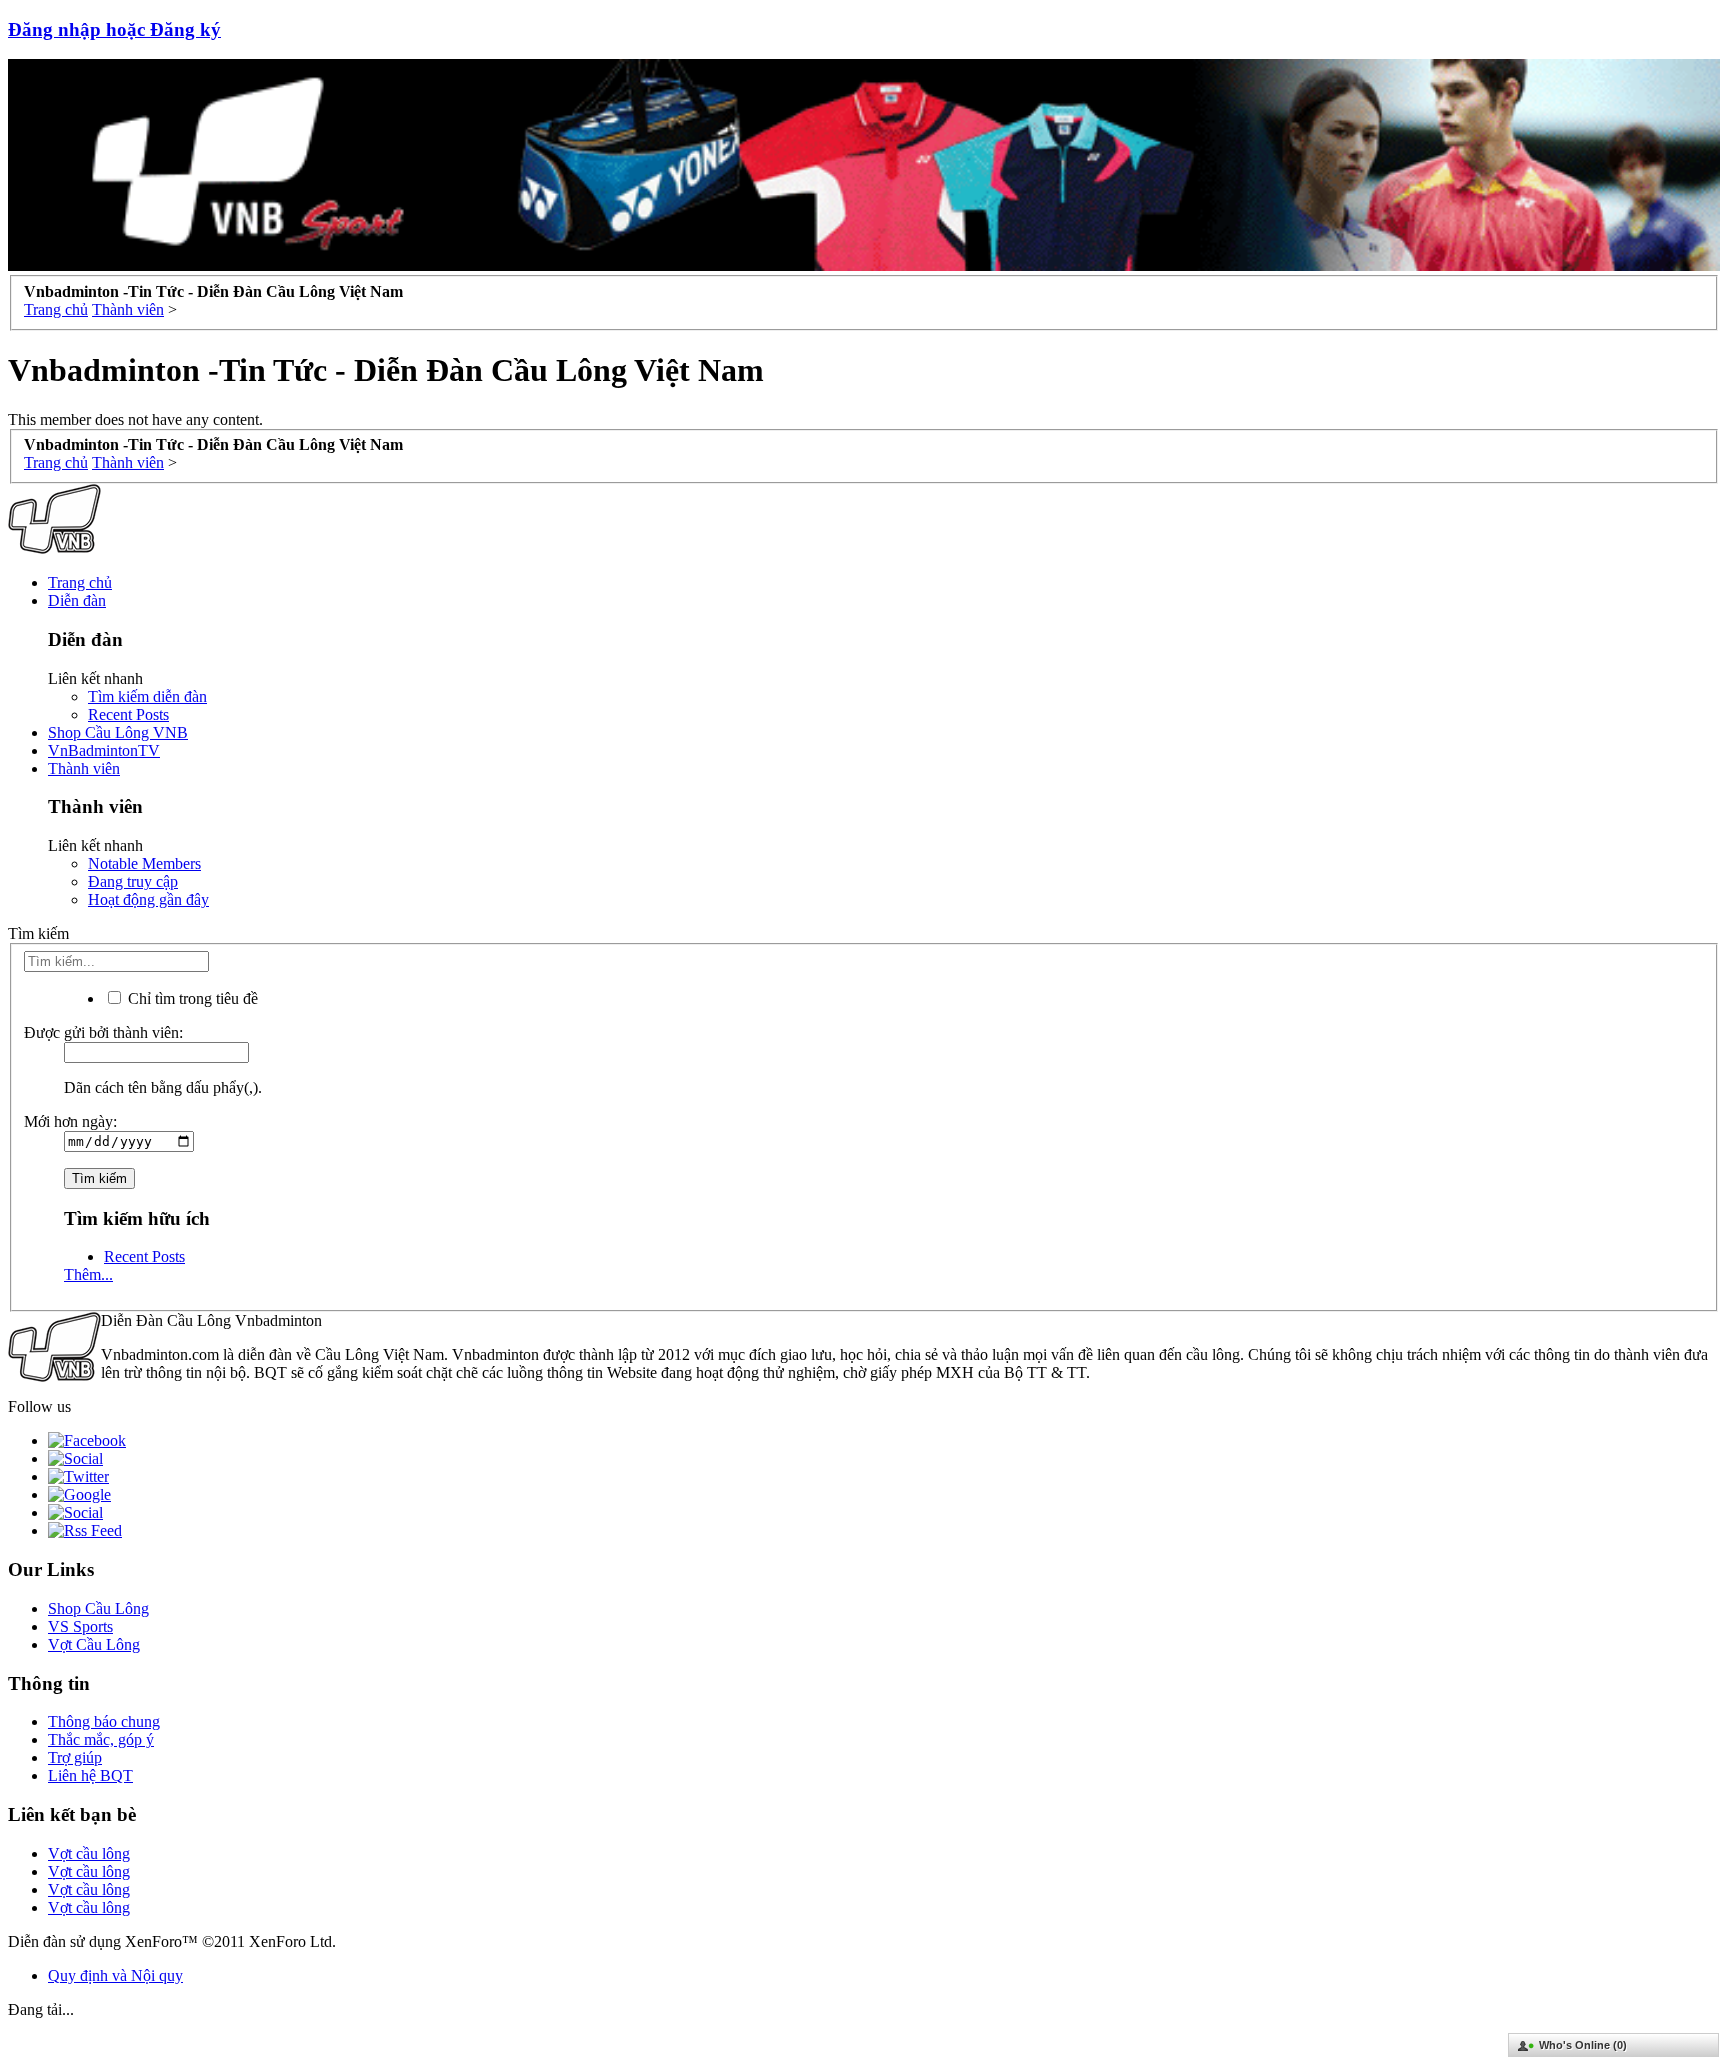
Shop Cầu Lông (98, 1608)
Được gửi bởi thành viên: (103, 1032)
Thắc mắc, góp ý (101, 1739)
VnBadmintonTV (104, 750)
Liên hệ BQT (90, 1775)
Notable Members (144, 863)
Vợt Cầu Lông (94, 1644)
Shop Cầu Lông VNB (118, 732)
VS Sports (80, 1626)
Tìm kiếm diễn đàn (147, 696)
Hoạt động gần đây (148, 899)
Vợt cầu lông (89, 1853)
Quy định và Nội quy (115, 1975)
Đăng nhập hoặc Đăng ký (114, 29)
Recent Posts (128, 714)
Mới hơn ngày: (70, 1121)
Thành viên (84, 768)
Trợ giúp (75, 1757)
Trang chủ (80, 582)
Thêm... (88, 1274)
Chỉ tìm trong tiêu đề (191, 998)
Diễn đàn (77, 600)
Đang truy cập (133, 881)
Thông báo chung (104, 1721)
